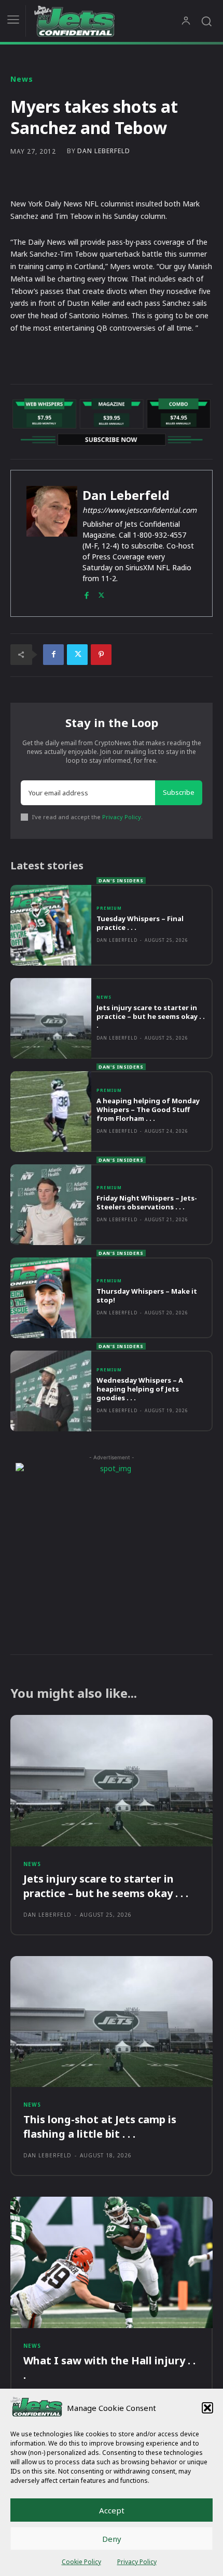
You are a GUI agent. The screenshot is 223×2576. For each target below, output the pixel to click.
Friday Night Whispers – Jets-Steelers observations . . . (147, 1202)
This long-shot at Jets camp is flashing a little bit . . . (100, 2127)
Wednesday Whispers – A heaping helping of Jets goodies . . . (140, 1389)
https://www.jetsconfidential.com (140, 510)
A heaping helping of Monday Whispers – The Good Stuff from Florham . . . (148, 1109)
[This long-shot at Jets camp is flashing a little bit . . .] (112, 2022)
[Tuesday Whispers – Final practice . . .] (51, 925)
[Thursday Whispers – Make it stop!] (51, 1298)
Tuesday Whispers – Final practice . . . (140, 923)
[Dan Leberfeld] (52, 543)
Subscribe (179, 792)
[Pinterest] (101, 655)
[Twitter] (101, 593)
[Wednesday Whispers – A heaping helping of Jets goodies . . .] (51, 1391)
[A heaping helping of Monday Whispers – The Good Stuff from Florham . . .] (51, 1112)
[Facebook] (86, 593)
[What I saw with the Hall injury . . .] (112, 2262)
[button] (207, 2408)
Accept (112, 2510)
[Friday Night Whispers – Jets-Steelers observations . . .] (51, 1205)
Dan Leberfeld (104, 151)
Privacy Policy (137, 2562)
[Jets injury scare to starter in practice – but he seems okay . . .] (51, 1018)
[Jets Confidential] (107, 21)
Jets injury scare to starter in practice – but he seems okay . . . (151, 1016)
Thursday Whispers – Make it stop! (147, 1296)
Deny (112, 2539)
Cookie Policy (81, 2562)
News (22, 79)
